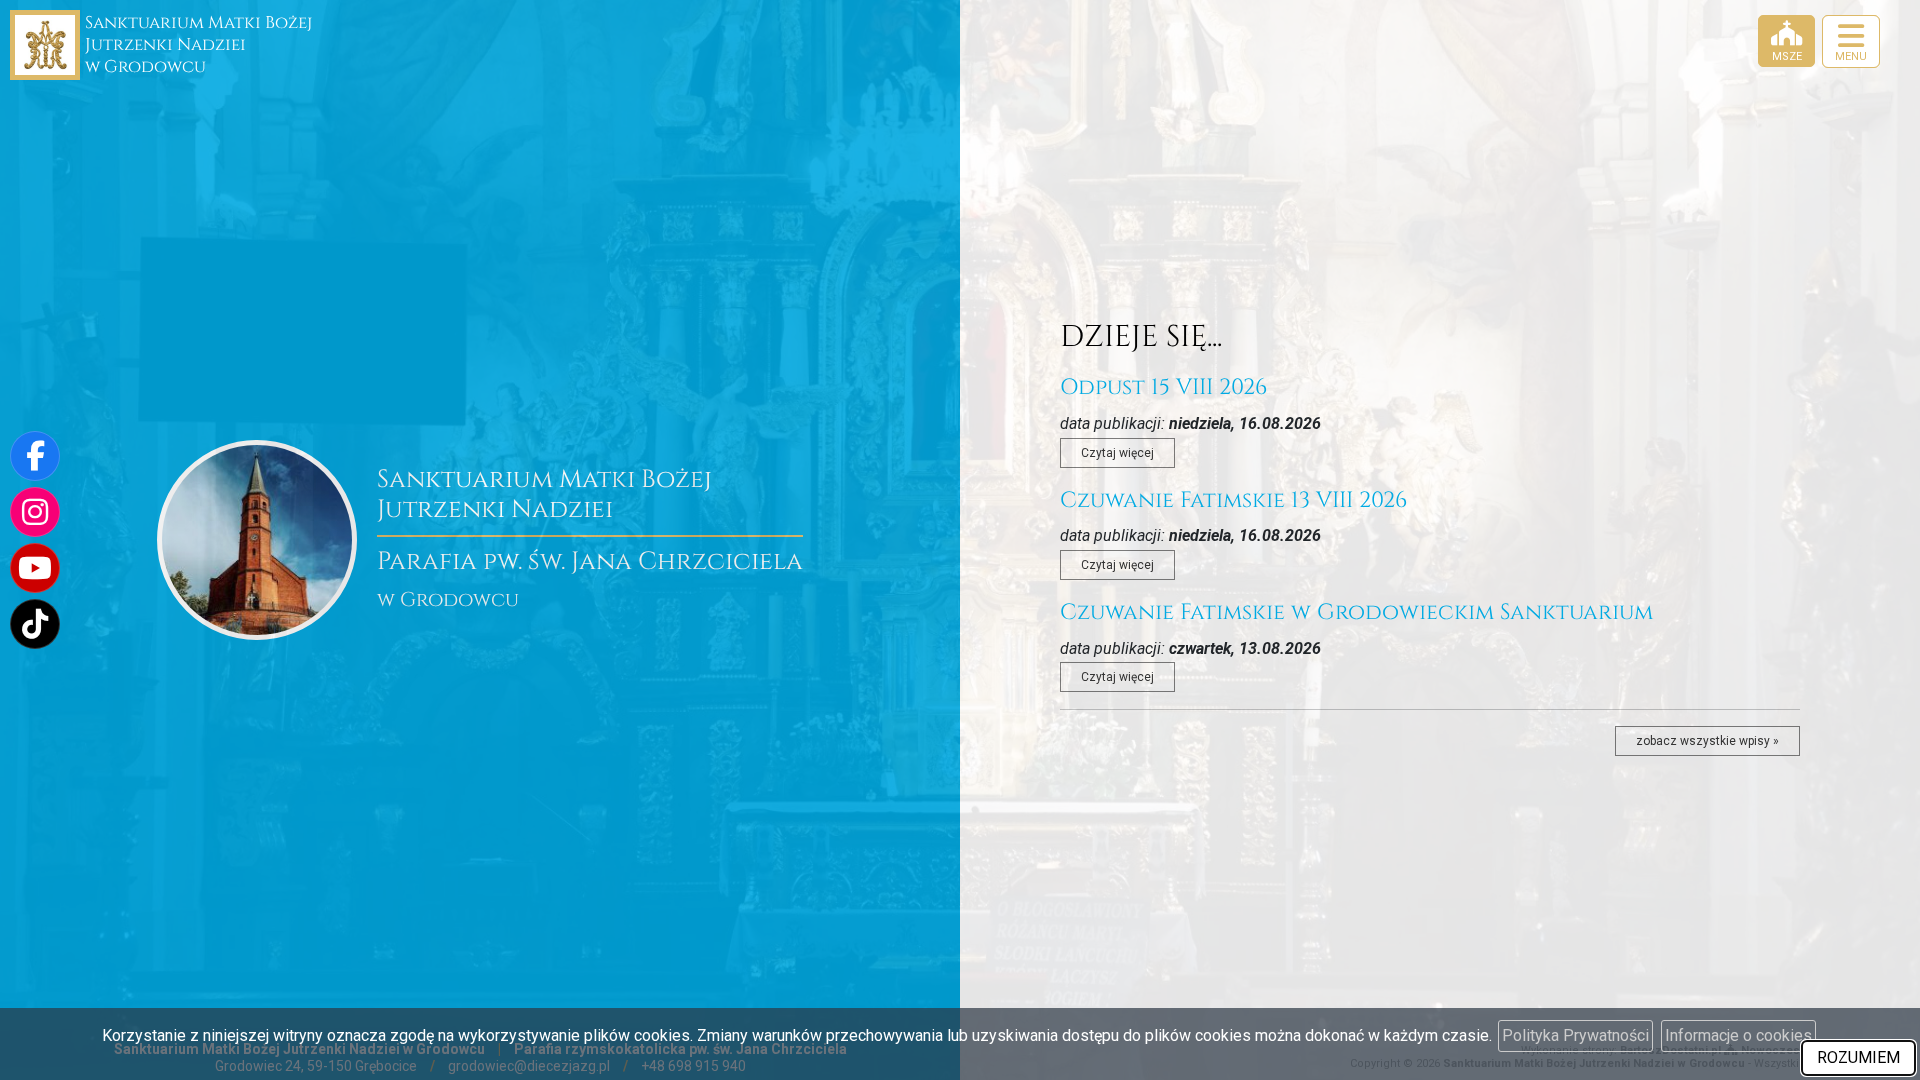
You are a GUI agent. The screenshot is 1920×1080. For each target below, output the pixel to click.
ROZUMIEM (1858, 1057)
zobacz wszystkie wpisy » (1707, 741)
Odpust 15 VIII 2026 (1163, 387)
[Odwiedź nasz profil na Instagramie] (35, 512)
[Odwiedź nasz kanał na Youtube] (35, 568)
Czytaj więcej (1117, 453)
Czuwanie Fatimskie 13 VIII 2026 (1233, 500)
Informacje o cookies (1738, 1035)
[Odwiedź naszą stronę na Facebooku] (35, 456)
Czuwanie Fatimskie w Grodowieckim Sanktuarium (1356, 612)
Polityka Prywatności (1575, 1035)
